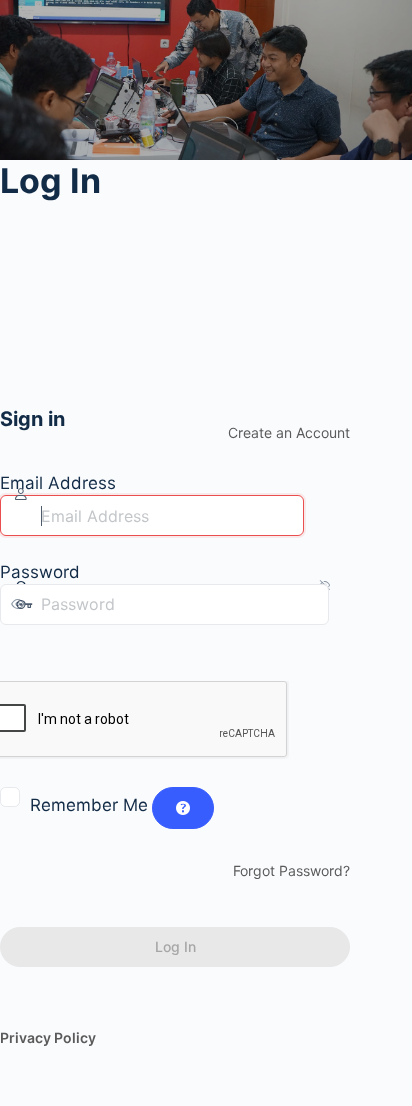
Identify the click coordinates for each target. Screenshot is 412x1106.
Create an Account (289, 432)
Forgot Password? (291, 870)
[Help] (183, 808)
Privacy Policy (48, 1037)
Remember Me (89, 805)
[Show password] (14, 645)
